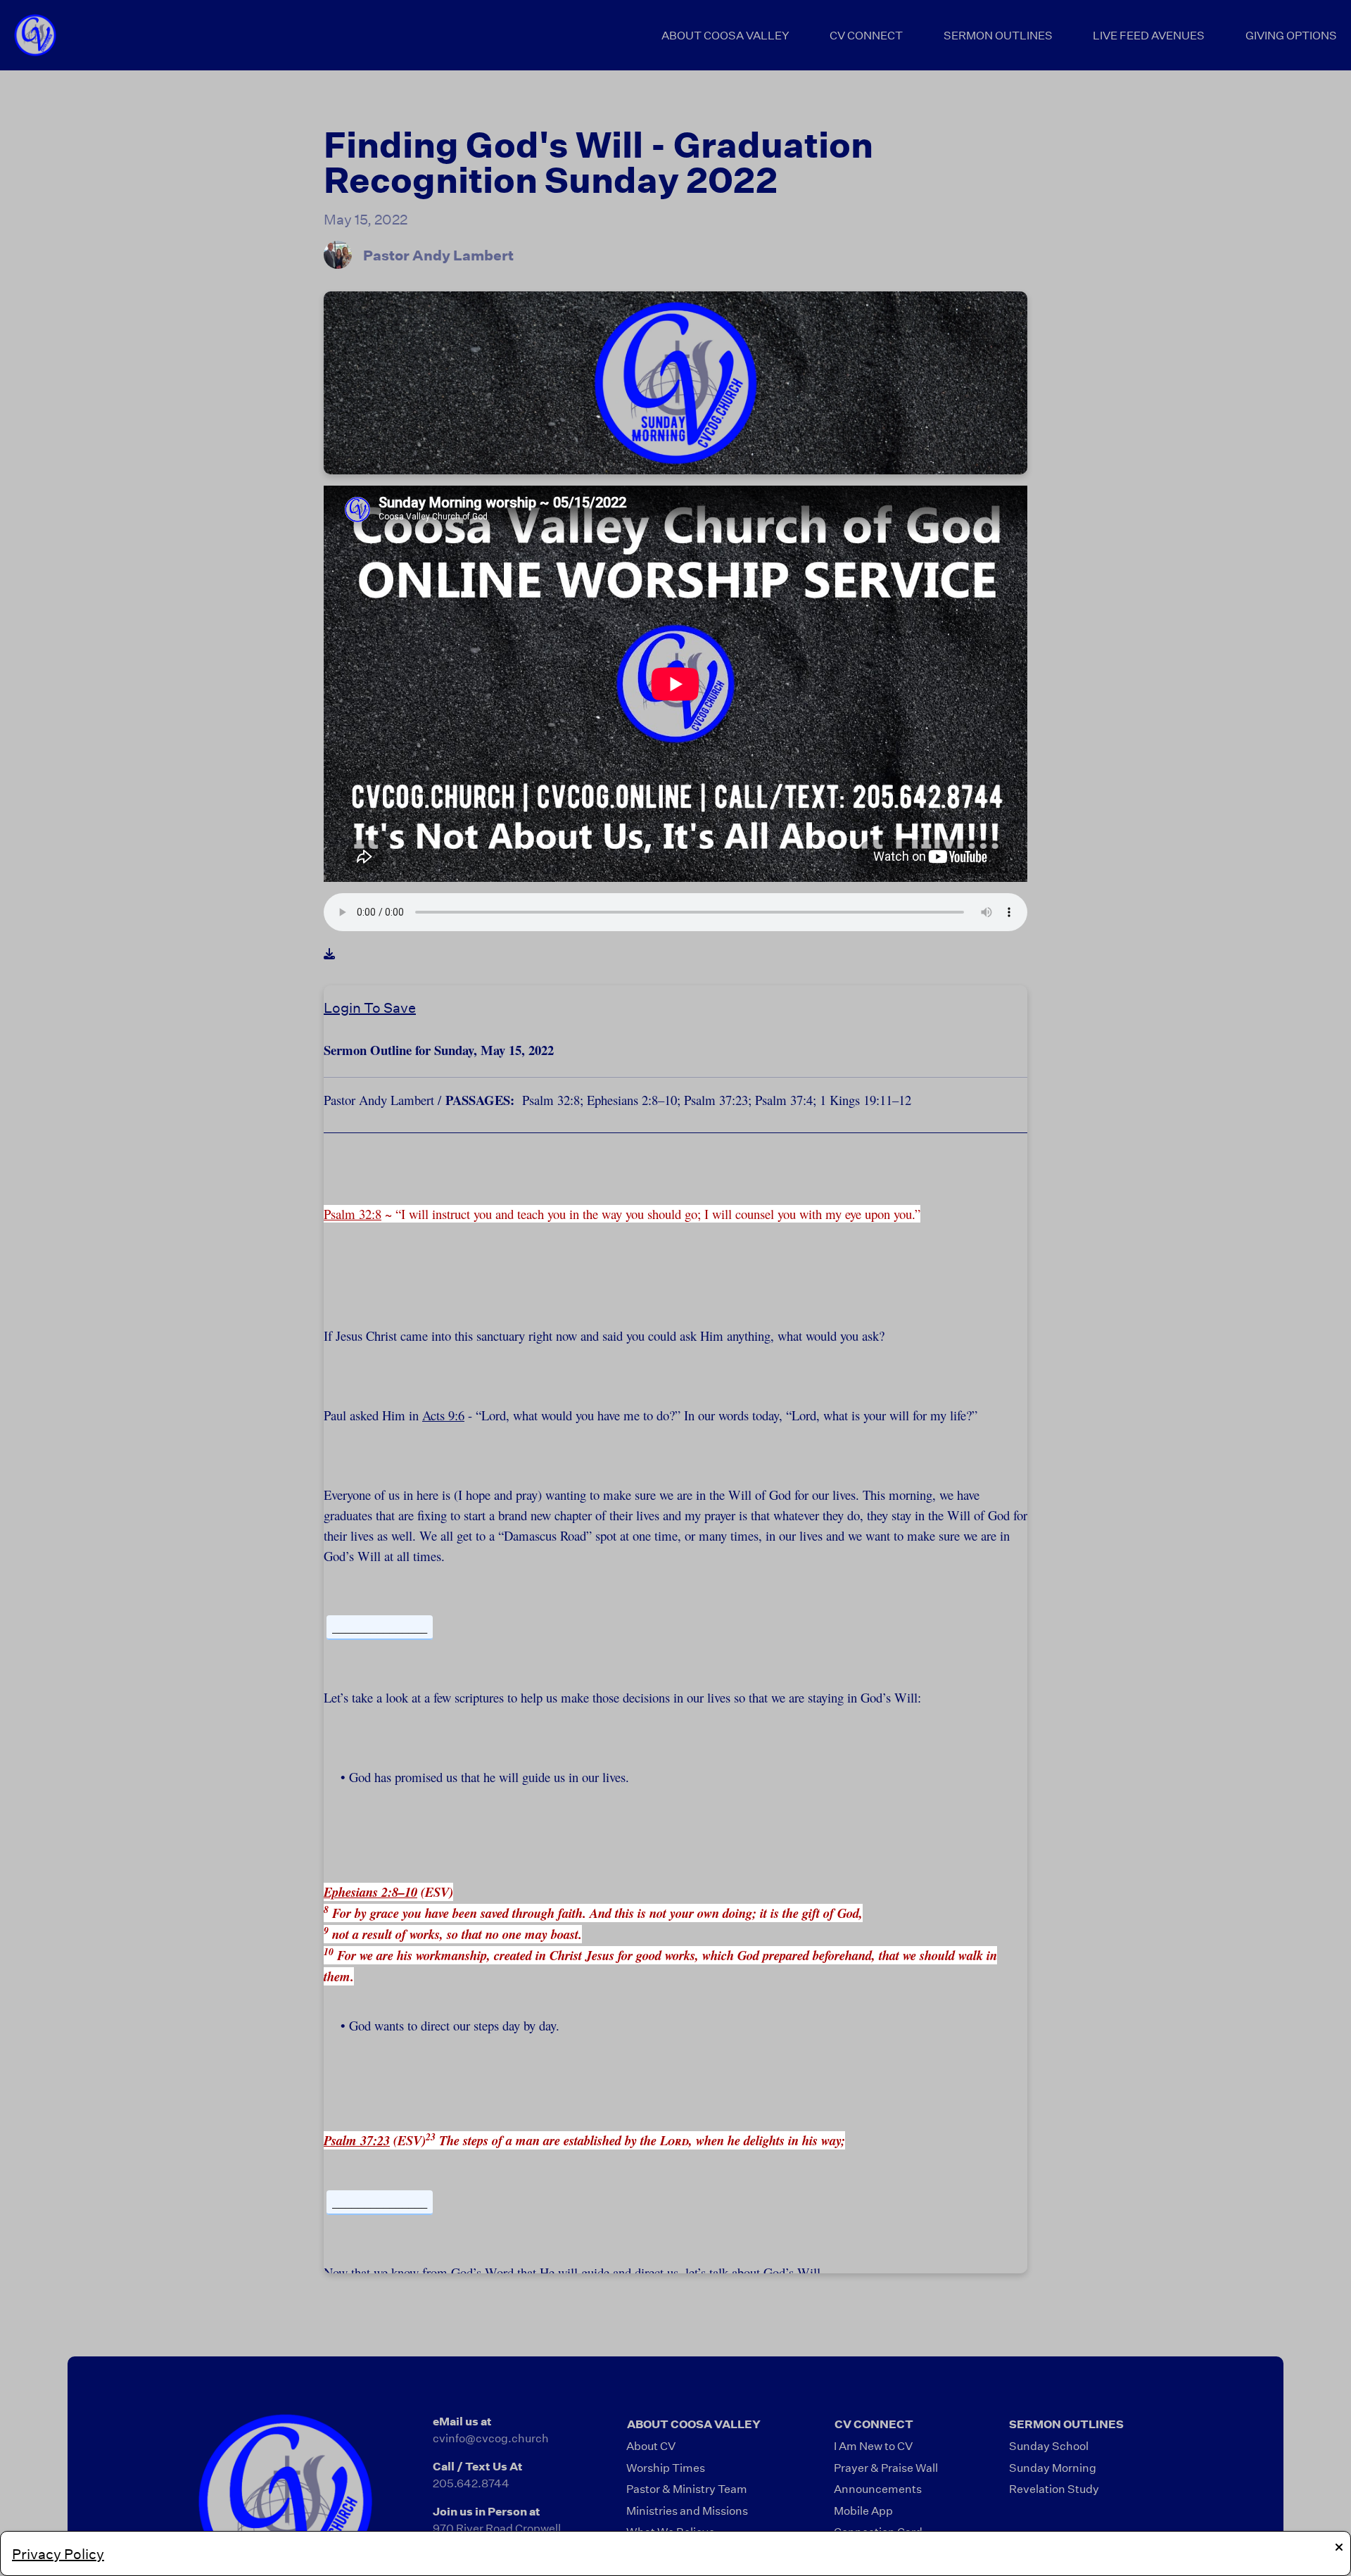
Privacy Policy (58, 2553)
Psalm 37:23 (357, 2140)
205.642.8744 (471, 2483)
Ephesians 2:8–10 (370, 1892)
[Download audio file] (329, 954)
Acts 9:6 (443, 1415)
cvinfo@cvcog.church (491, 2438)
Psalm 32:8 (353, 1214)
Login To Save (370, 1007)
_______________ (380, 1627)
